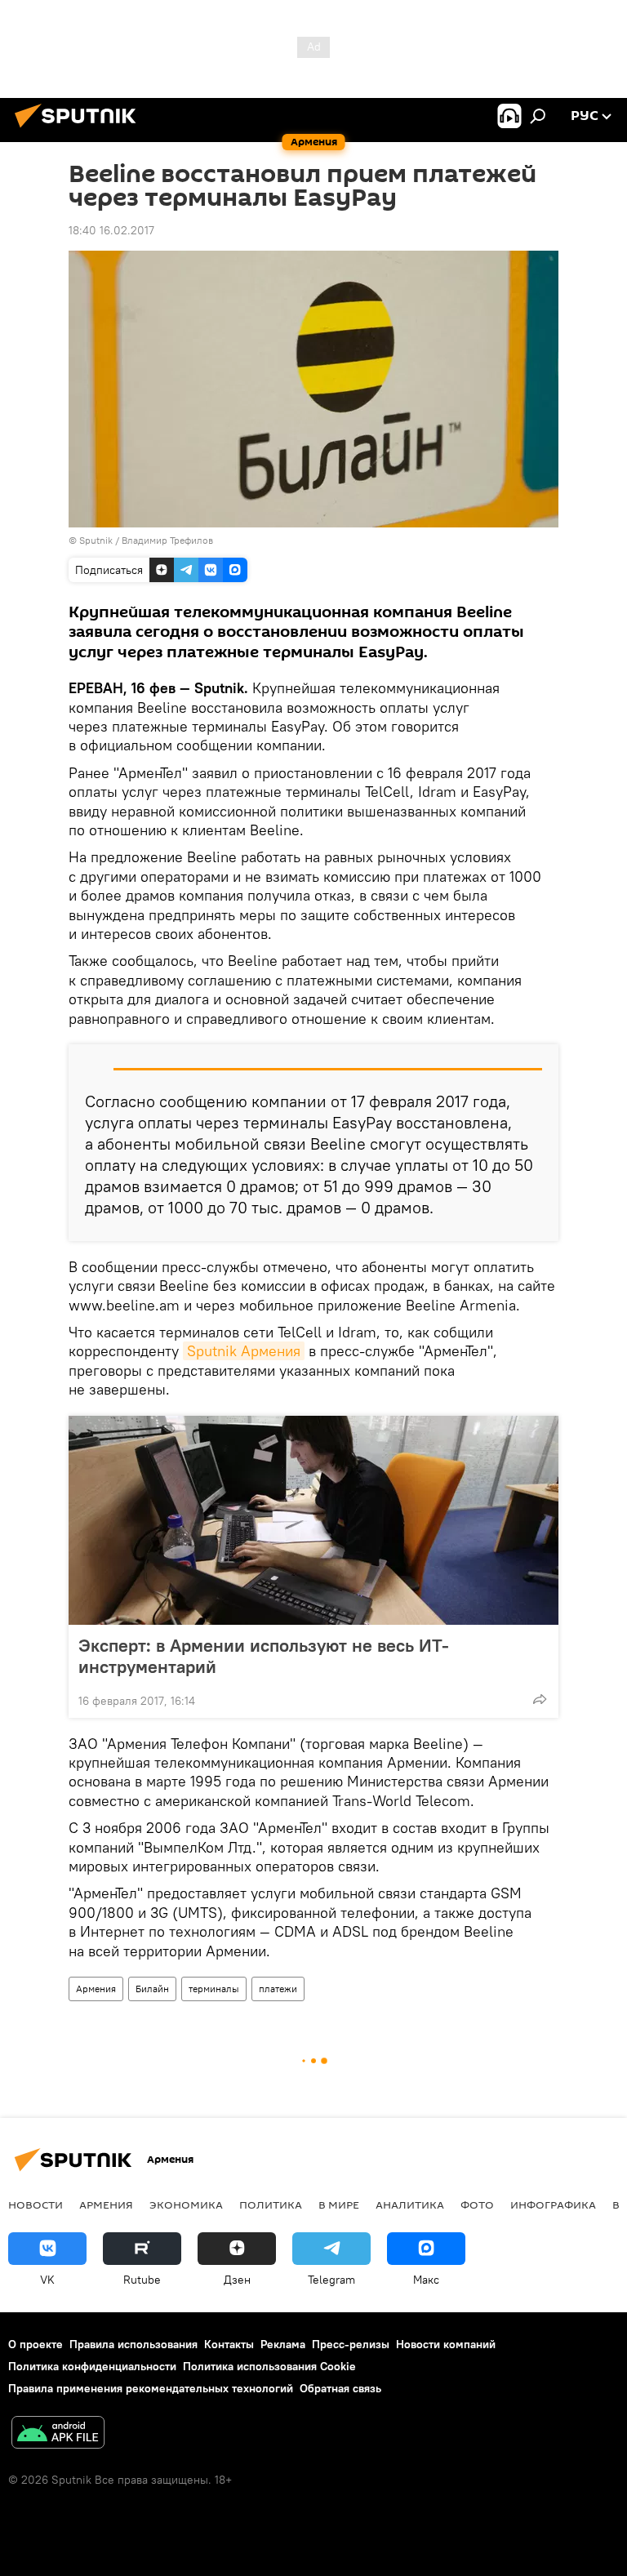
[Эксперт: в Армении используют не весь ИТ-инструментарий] (313, 1520)
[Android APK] (58, 2434)
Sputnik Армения (244, 1351)
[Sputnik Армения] (80, 130)
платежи (278, 1989)
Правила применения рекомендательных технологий (151, 2388)
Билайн (152, 1989)
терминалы (214, 1989)
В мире (339, 2205)
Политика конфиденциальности (92, 2366)
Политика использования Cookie (269, 2366)
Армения (96, 1989)
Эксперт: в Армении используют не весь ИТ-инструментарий (264, 1656)
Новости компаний (446, 2344)
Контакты (229, 2344)
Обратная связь (340, 2388)
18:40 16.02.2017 (111, 230)
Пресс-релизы (351, 2344)
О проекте (36, 2344)
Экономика (186, 2205)
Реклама (283, 2344)
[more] (540, 1699)
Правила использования (133, 2344)
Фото (477, 2205)
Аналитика (410, 2205)
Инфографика (553, 2205)
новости (36, 2205)
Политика (271, 2205)
